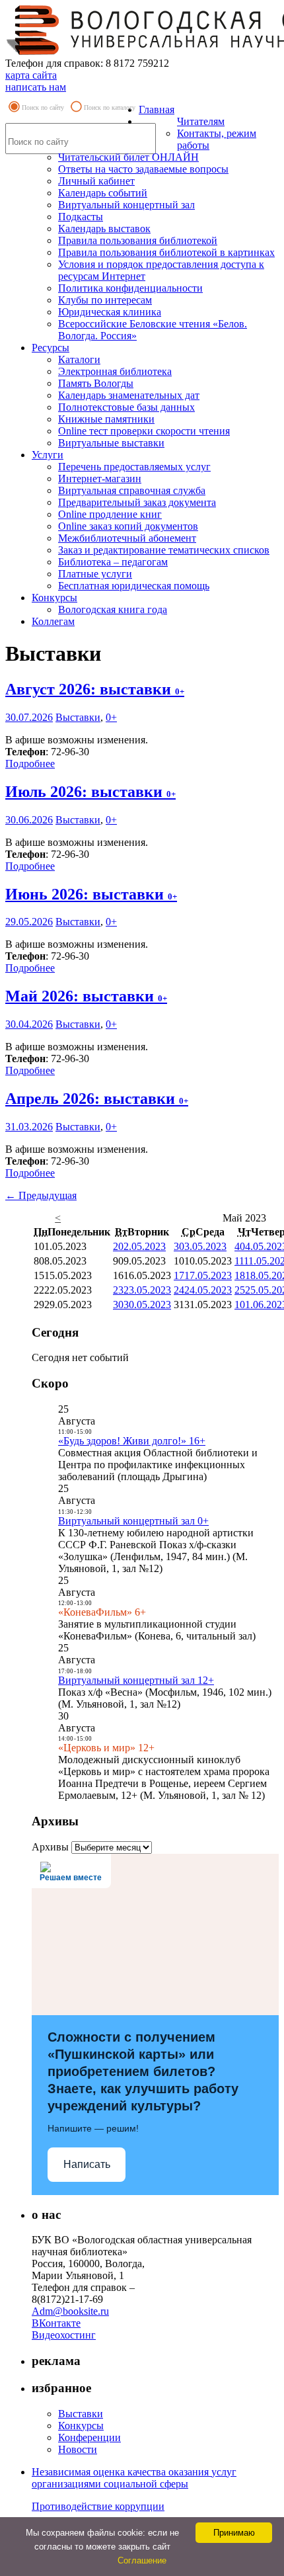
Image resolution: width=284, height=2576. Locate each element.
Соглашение (142, 2560)
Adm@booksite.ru (70, 2311)
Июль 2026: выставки (90, 792)
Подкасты (81, 217)
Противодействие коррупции (98, 2506)
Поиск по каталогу (110, 107)
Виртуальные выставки (111, 443)
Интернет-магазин (100, 478)
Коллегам (53, 621)
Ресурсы (51, 348)
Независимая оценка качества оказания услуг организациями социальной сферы (134, 2478)
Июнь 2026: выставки (91, 894)
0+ (111, 717)
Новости (78, 2449)
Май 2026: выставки (86, 996)
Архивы (50, 1847)
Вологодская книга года (113, 609)
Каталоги (79, 359)
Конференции (89, 2437)
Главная (157, 109)
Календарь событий (103, 193)
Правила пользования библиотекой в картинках (166, 252)
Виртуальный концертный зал (126, 205)
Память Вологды (96, 383)
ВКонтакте (56, 2323)
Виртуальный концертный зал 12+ (136, 1680)
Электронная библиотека (115, 371)
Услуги (48, 455)
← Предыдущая (41, 1195)
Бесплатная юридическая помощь (134, 586)
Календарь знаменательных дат (129, 395)
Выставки (78, 717)
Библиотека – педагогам (113, 562)
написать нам (36, 87)
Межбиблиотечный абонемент (127, 538)
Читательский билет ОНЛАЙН (128, 157)
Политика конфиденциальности (130, 288)
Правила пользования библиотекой (138, 240)
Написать (87, 2164)
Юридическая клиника (110, 312)
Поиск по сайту (43, 107)
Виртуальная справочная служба (132, 490)
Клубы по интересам (105, 300)
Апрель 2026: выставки (97, 1099)
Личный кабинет (96, 181)
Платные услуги (95, 574)
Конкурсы (54, 598)
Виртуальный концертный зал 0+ (133, 1521)
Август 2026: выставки (95, 689)
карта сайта (31, 75)
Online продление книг (110, 514)
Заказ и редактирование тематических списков (164, 550)
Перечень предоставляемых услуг (134, 467)
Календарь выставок (104, 229)
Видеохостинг (64, 2335)
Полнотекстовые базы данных (126, 407)
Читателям (201, 121)
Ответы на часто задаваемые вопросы (143, 169)
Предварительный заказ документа (137, 502)
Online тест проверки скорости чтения (144, 431)
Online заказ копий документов (128, 526)
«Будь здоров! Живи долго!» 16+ (132, 1441)
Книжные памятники (106, 419)
